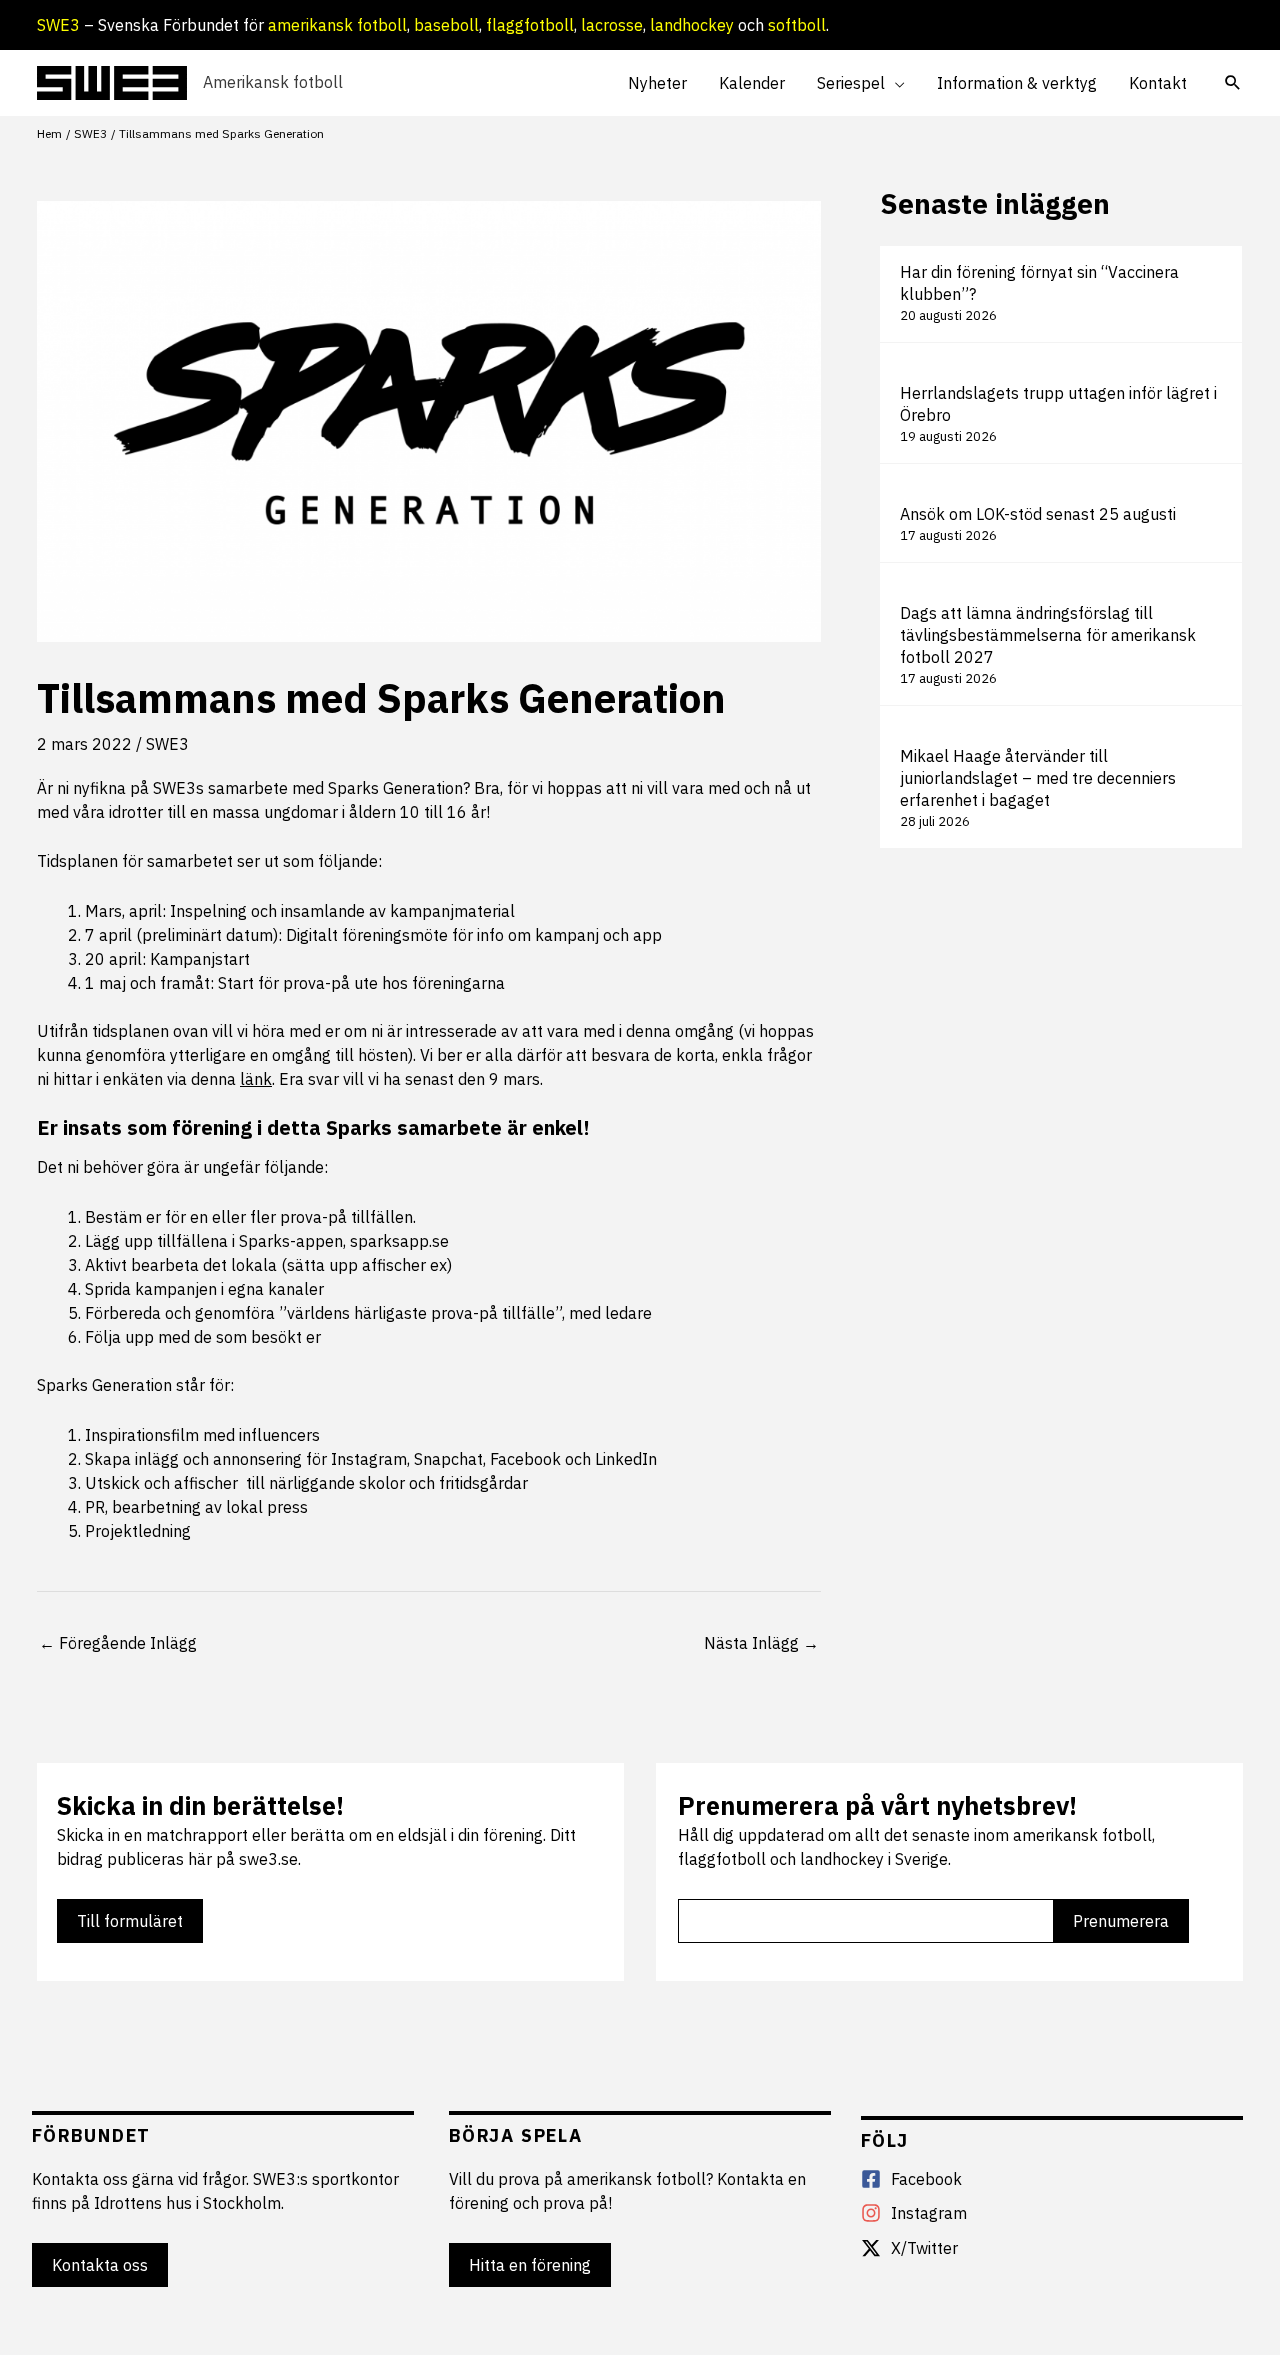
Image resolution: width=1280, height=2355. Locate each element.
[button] (895, 83)
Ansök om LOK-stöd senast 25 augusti (1038, 514)
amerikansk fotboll (337, 25)
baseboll (446, 25)
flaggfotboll (530, 25)
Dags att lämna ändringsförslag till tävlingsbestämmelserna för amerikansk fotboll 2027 (1048, 635)
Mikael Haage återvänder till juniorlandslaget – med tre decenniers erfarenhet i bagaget (1038, 778)
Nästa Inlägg (761, 1643)
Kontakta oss (100, 2265)
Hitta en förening (530, 2265)
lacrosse (612, 25)
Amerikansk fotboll (273, 82)
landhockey (692, 25)
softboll (797, 25)
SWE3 (58, 25)
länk (256, 1079)
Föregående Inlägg (118, 1643)
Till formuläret (130, 1921)
